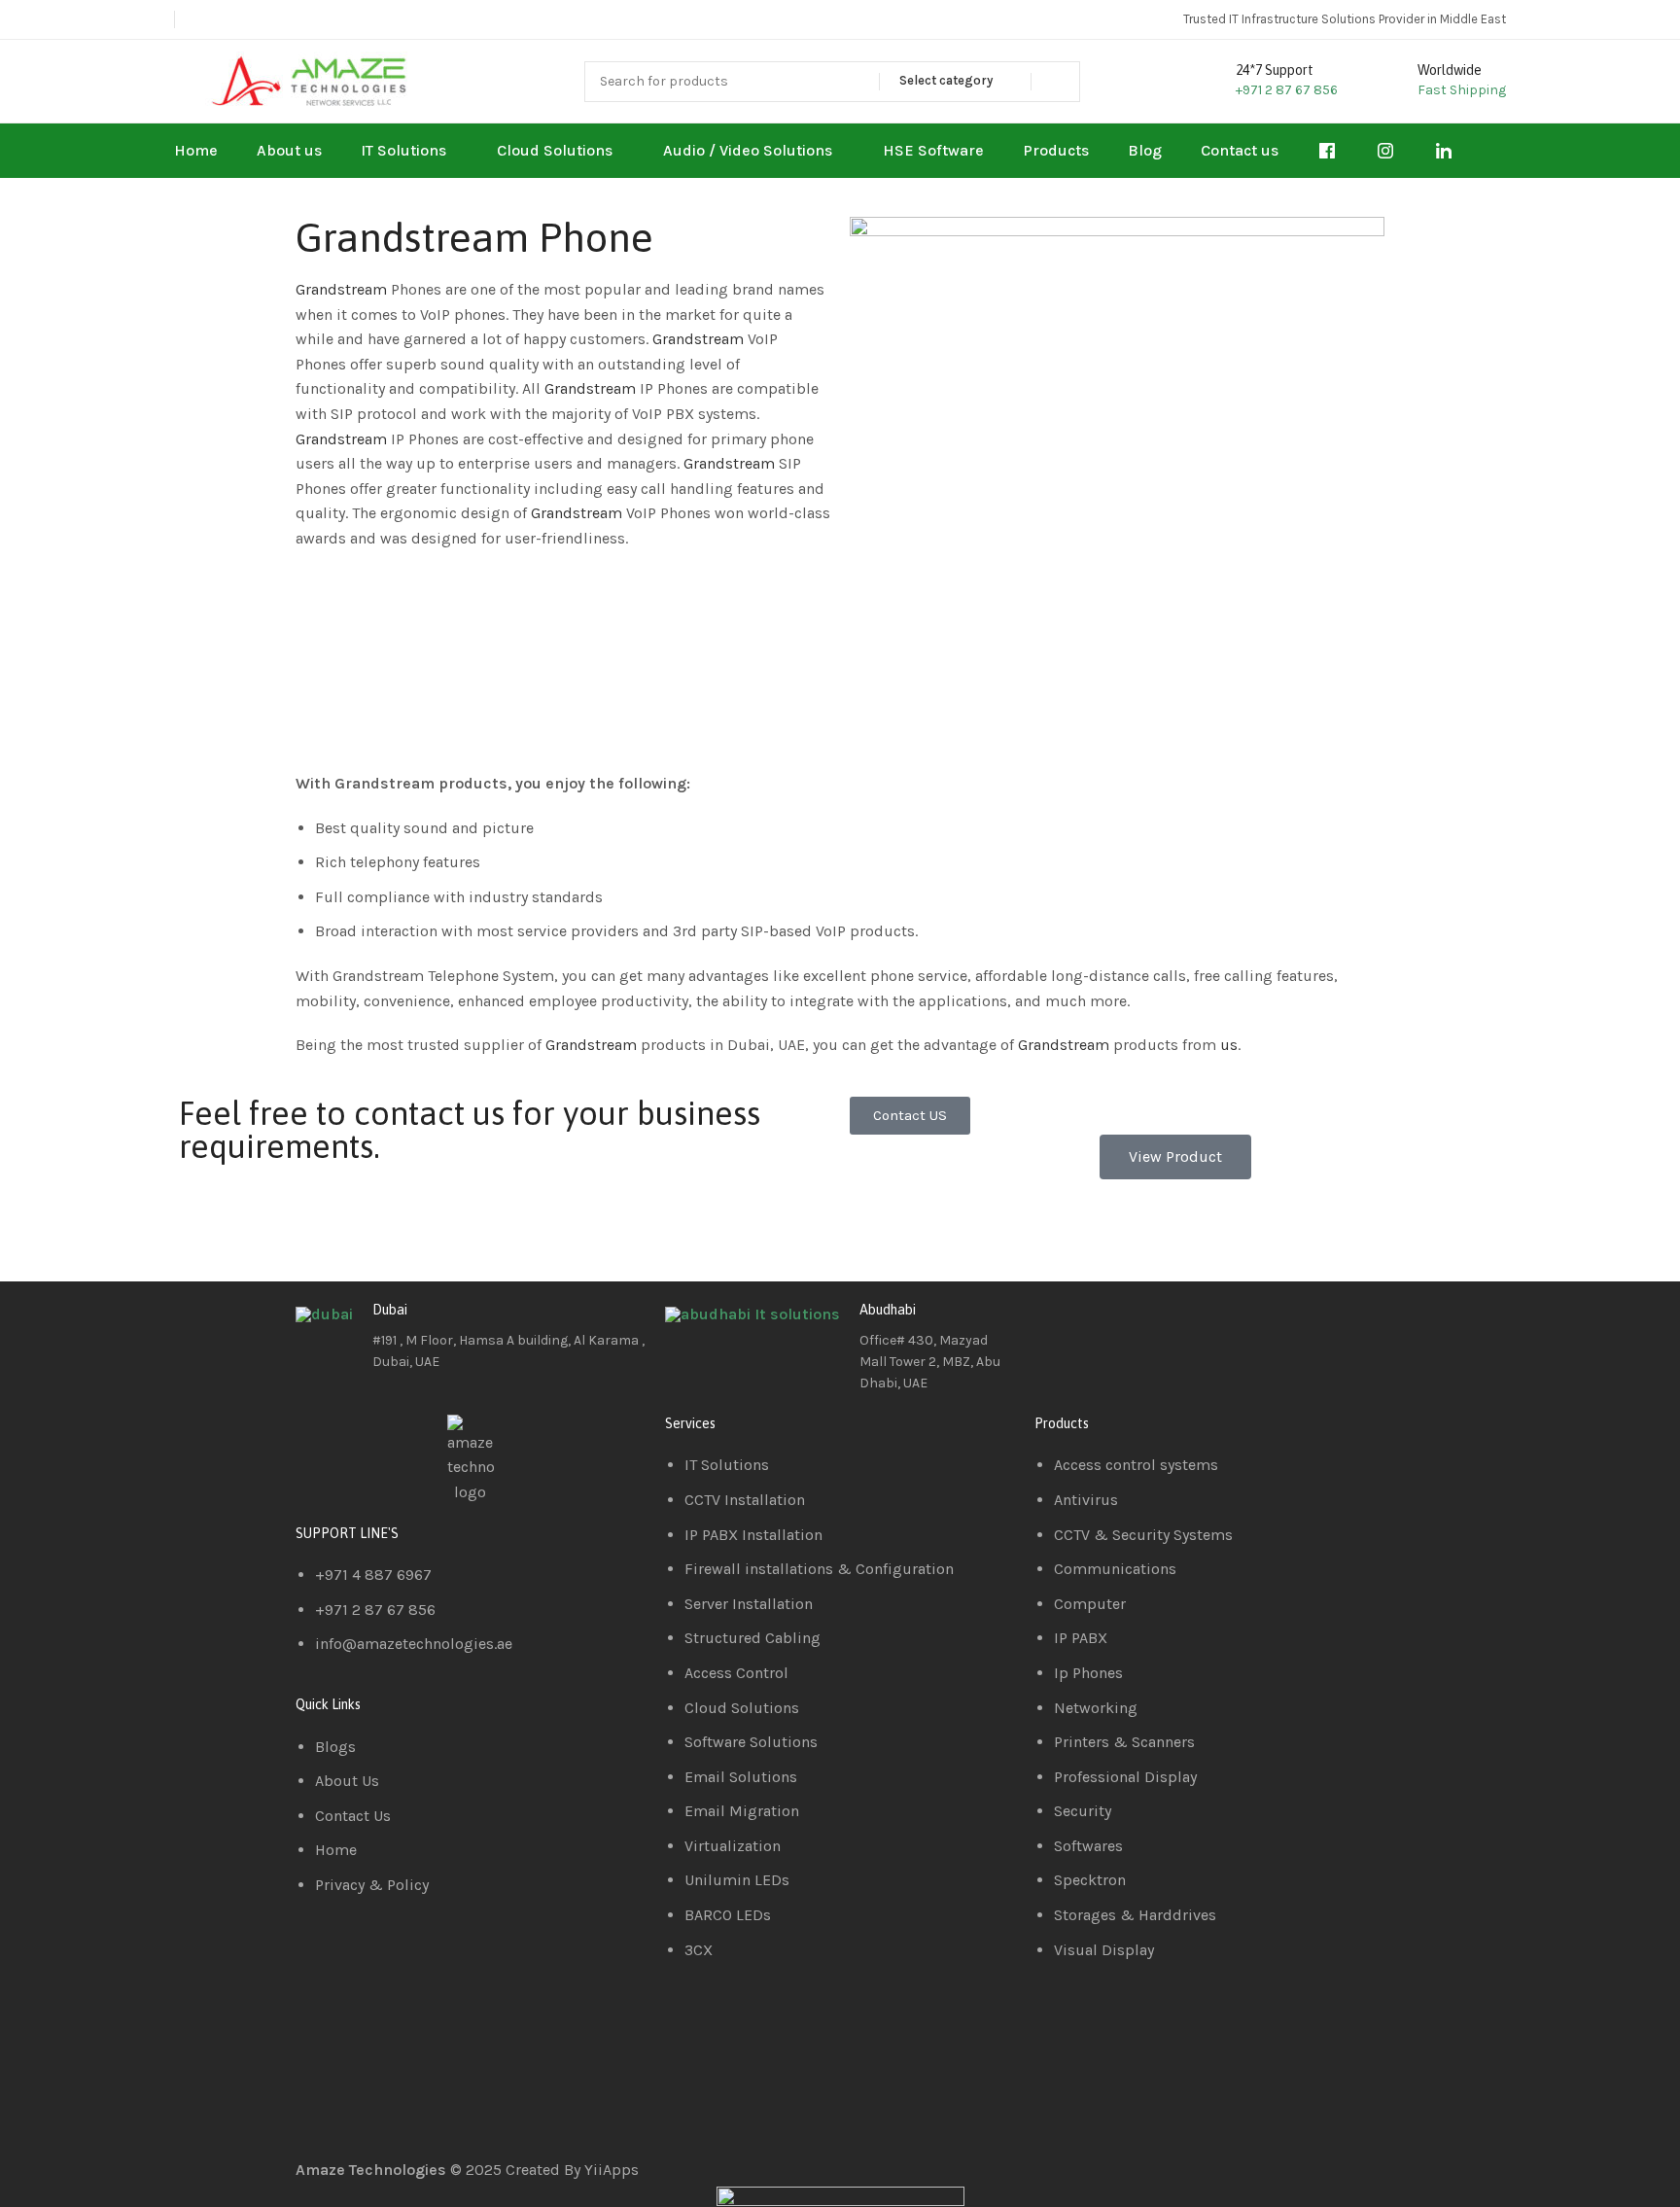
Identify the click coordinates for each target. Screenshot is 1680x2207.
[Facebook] (1059, 1325)
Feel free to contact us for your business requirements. (470, 1130)
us (1229, 1045)
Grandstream (343, 289)
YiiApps (612, 2170)
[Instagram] (1164, 1325)
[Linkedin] (1111, 1325)
